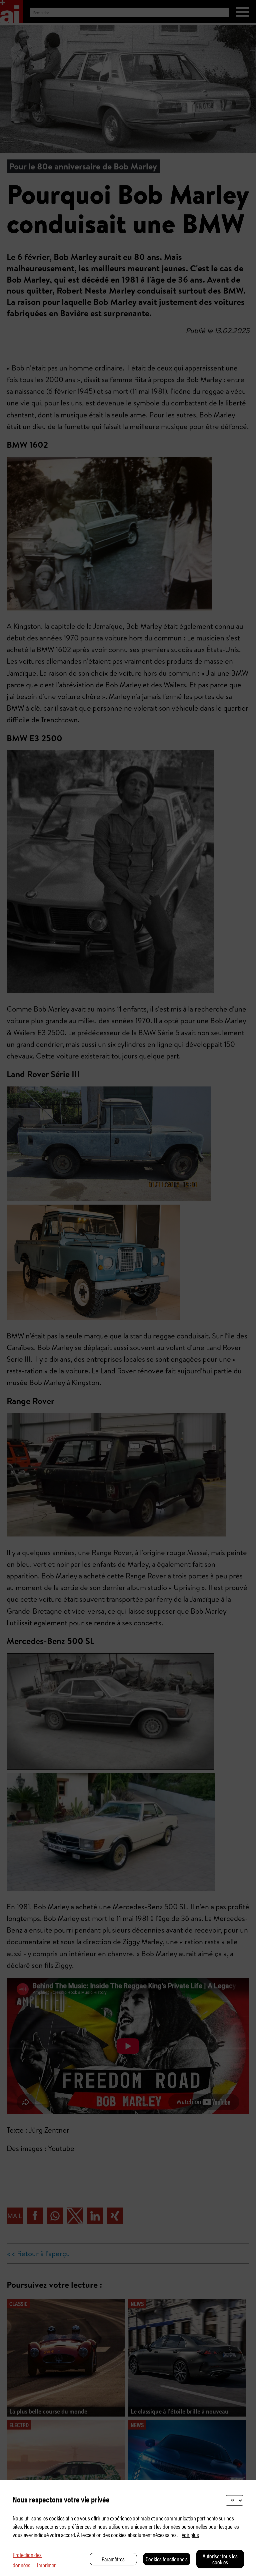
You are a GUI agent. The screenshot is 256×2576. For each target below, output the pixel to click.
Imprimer (46, 2565)
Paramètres (113, 2559)
